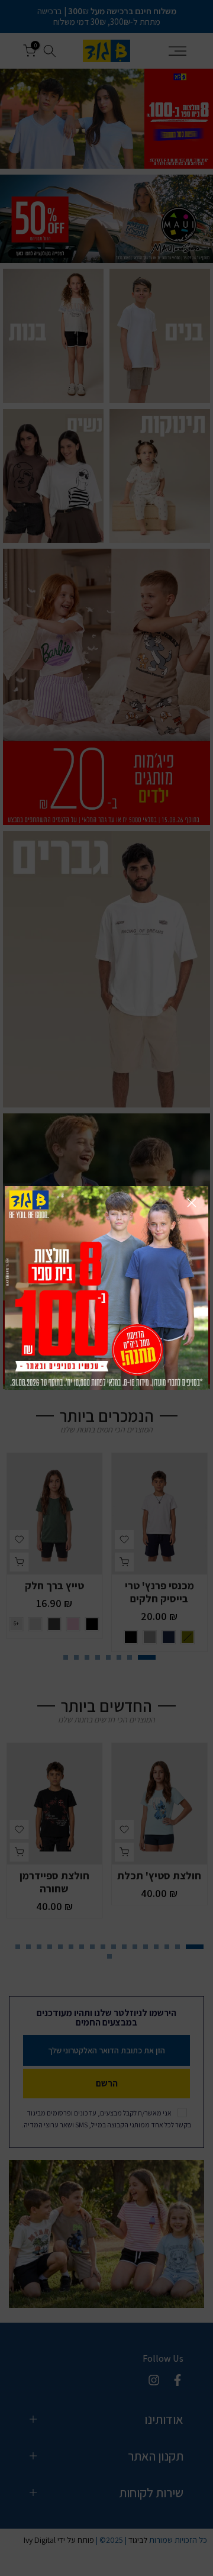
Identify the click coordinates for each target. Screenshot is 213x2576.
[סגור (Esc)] (192, 1203)
